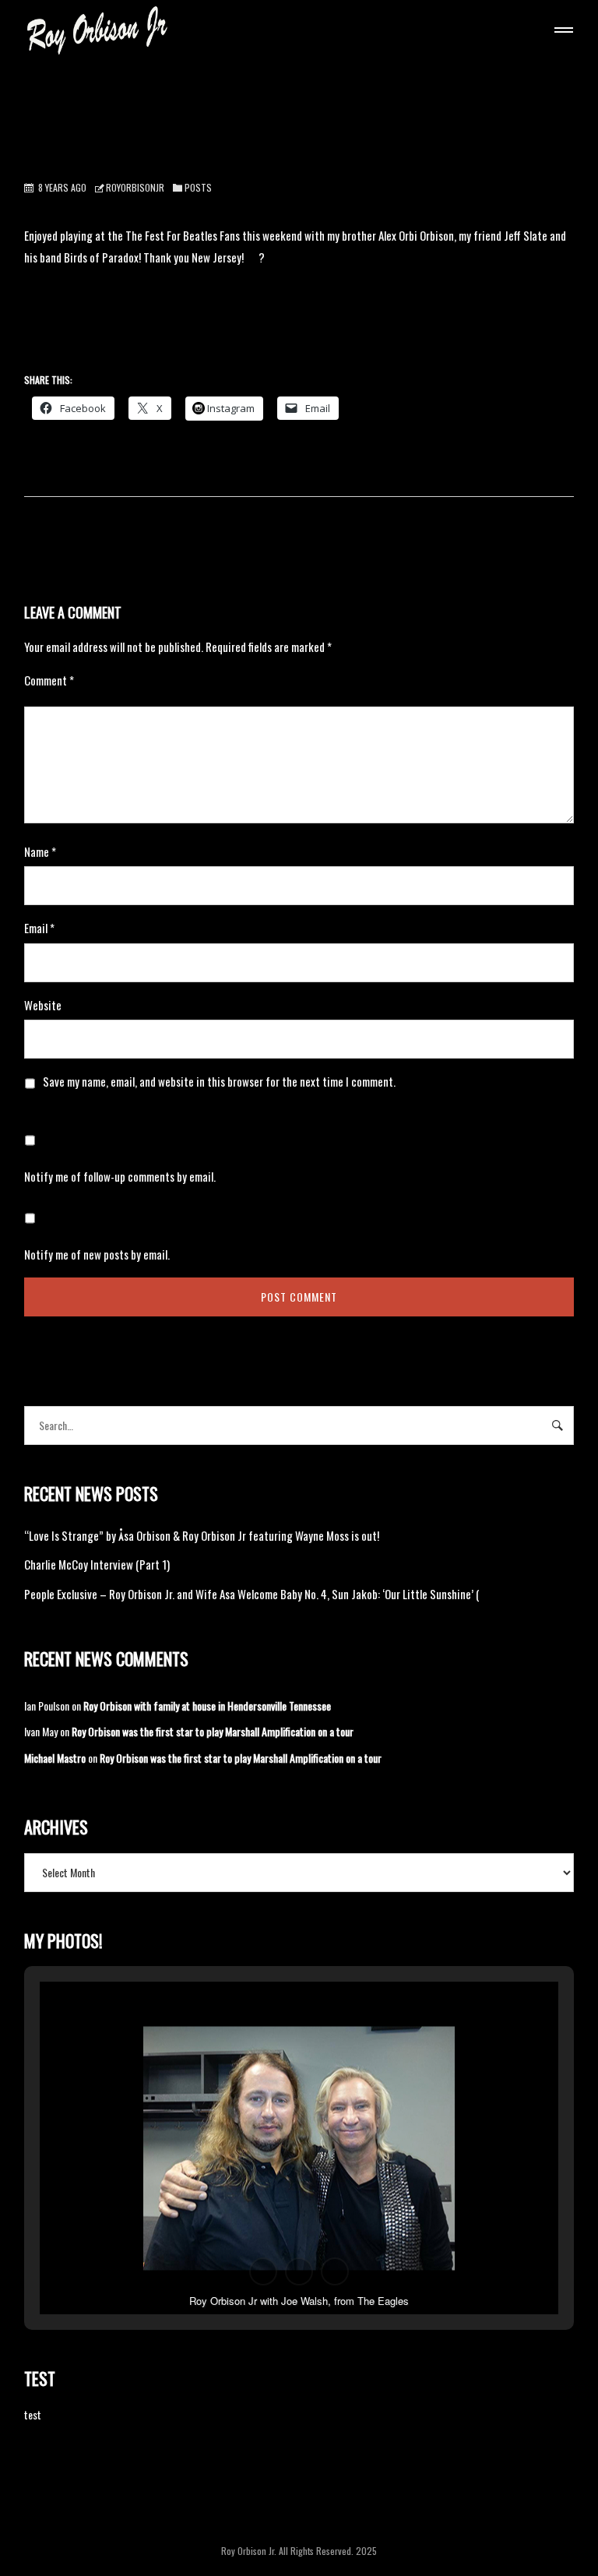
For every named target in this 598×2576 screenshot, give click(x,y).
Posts (198, 187)
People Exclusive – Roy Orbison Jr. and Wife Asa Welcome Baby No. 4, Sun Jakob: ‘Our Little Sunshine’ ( (252, 1594)
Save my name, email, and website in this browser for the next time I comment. (219, 1081)
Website (43, 1005)
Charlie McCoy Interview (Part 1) (97, 1564)
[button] (263, 2271)
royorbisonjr (135, 187)
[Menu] (561, 32)
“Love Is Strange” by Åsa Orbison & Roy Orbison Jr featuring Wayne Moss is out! (202, 1535)
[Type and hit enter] (557, 1425)
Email (39, 928)
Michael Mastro (55, 1758)
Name (40, 851)
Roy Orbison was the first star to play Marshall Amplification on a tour (213, 1731)
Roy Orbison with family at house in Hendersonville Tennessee (207, 1706)
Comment (49, 680)
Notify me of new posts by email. (97, 1254)
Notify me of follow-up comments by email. (120, 1176)
